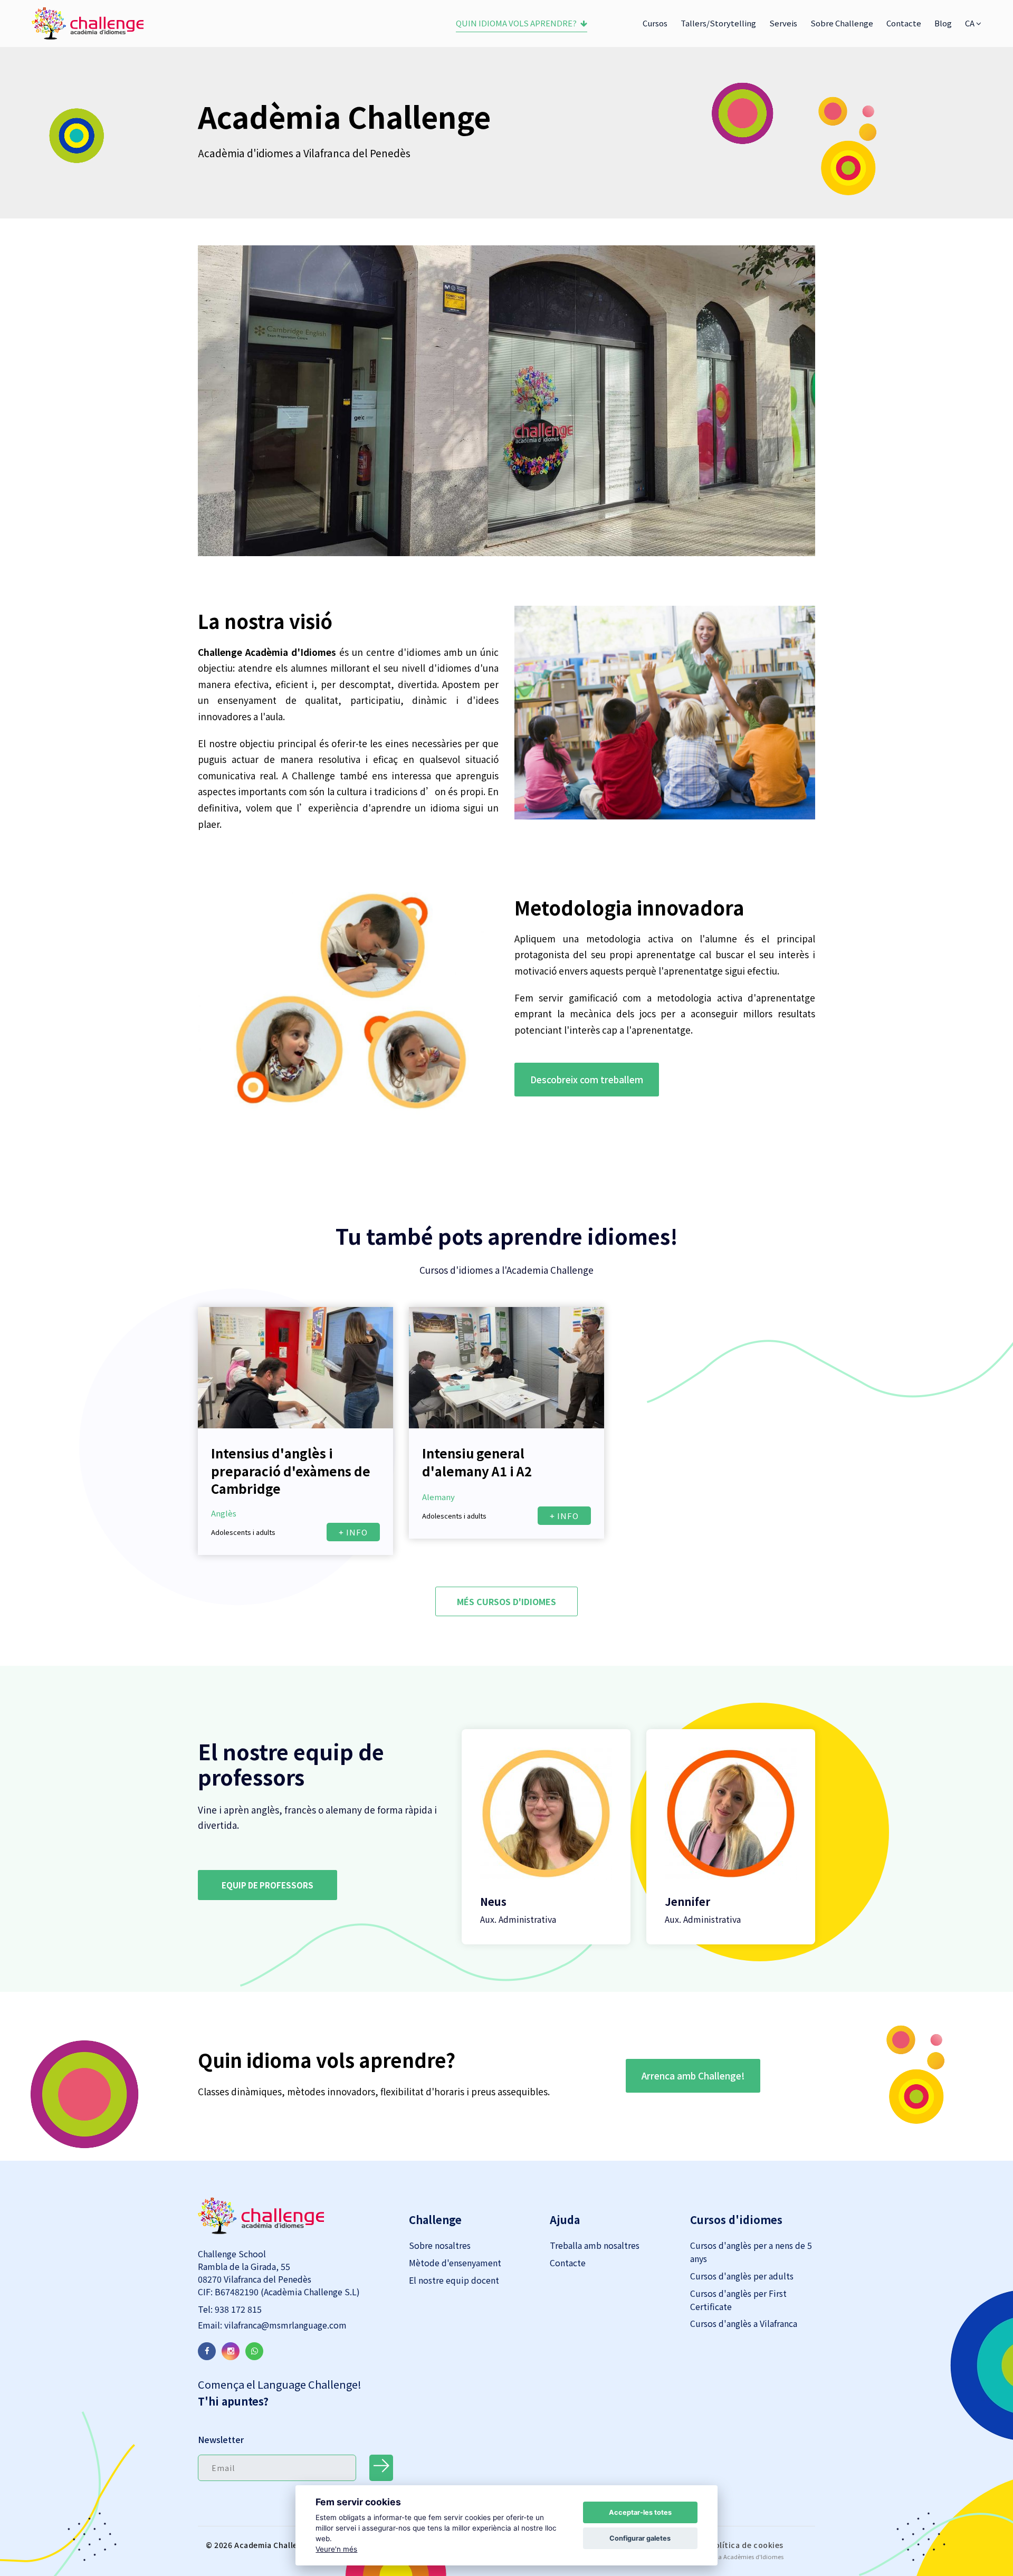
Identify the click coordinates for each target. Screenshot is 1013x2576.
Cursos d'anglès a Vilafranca (744, 2323)
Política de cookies (747, 2545)
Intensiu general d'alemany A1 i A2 (477, 1462)
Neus (493, 1901)
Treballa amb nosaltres (595, 2245)
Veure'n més (336, 2549)
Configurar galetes (640, 2538)
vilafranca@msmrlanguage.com (284, 2325)
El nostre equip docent (454, 2280)
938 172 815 (237, 2309)
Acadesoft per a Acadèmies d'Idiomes (731, 2556)
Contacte (904, 23)
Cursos (655, 23)
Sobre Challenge (842, 23)
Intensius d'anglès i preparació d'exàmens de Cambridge (291, 1471)
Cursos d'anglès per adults (742, 2276)
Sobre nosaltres (440, 2245)
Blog (943, 23)
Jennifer (687, 1901)
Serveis (783, 23)
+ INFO (353, 1532)
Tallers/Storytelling (718, 23)
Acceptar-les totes (640, 2512)
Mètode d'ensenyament (455, 2263)
